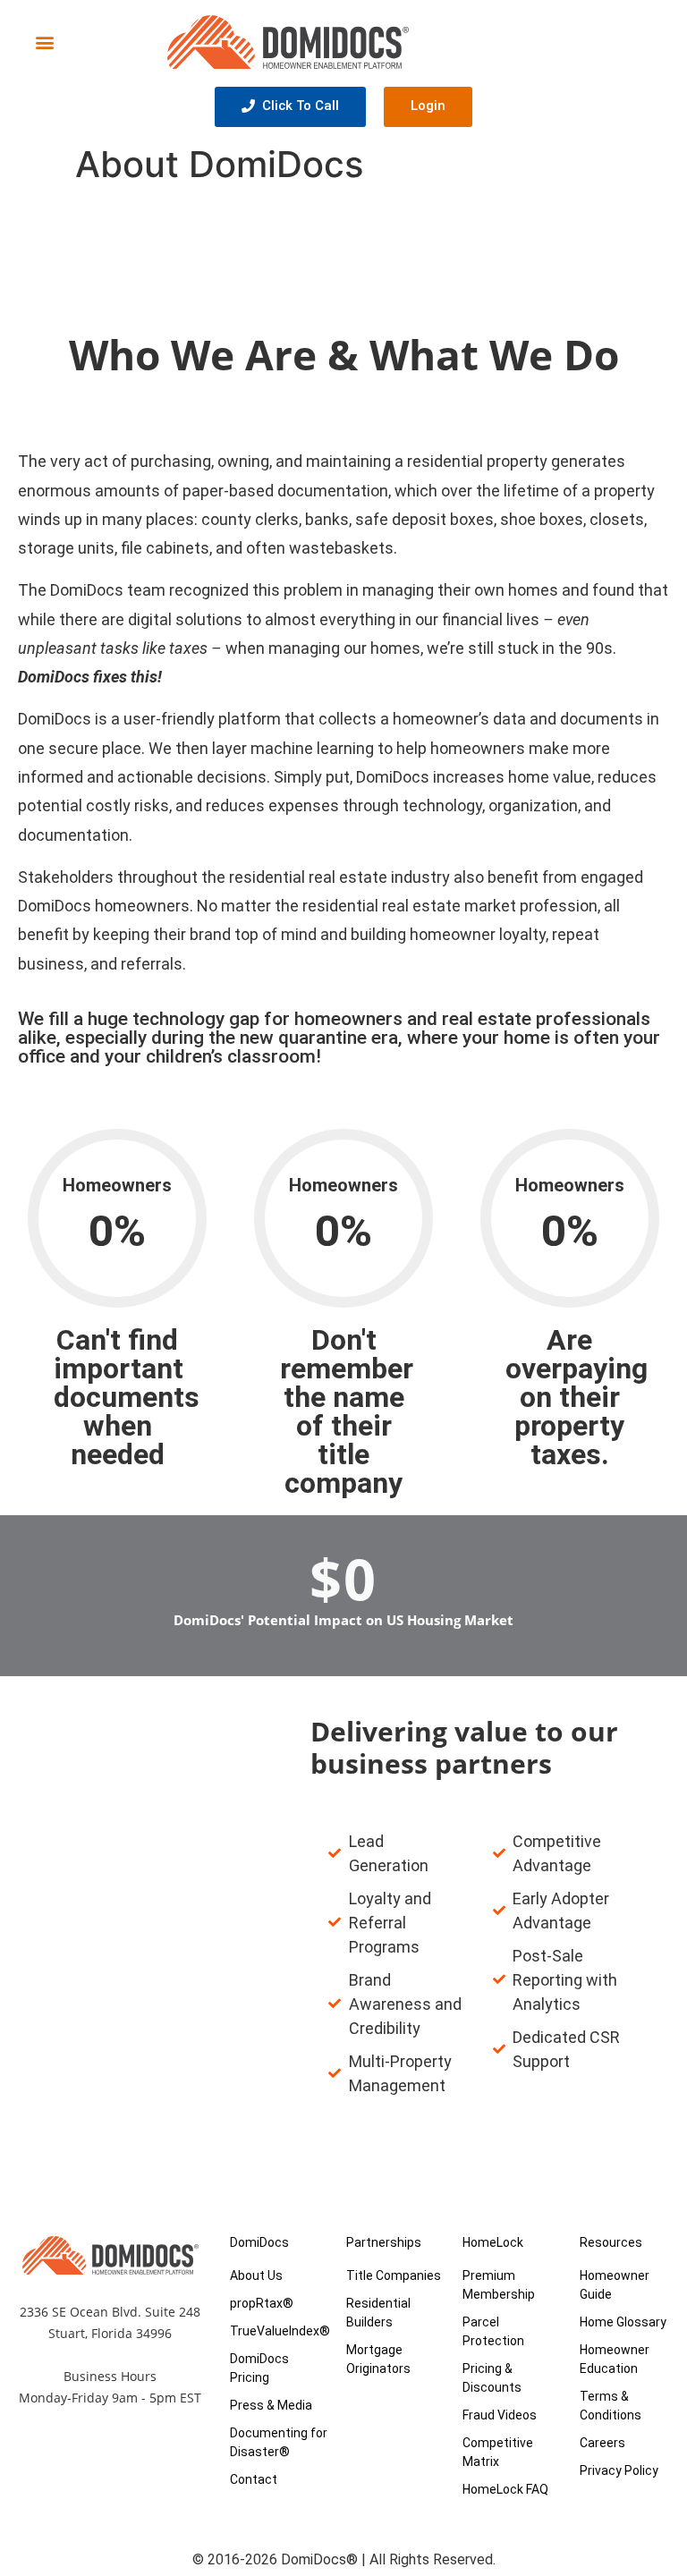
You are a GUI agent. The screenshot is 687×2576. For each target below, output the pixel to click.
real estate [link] (487, 1019)
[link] (308, 877)
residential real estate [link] (308, 877)
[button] (44, 42)
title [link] (343, 1454)
